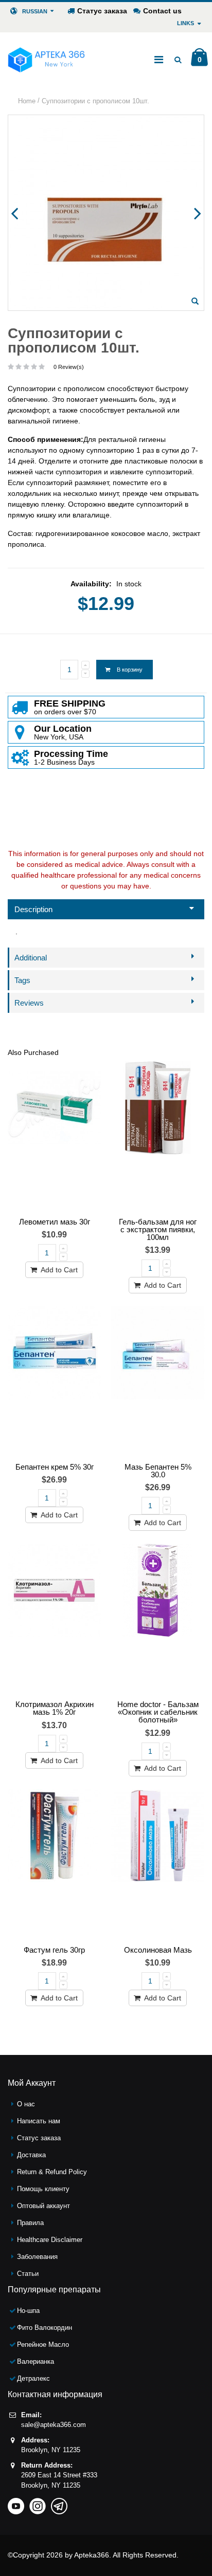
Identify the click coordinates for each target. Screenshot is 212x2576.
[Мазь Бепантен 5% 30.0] (158, 1382)
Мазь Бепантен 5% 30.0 (158, 1471)
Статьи (28, 2274)
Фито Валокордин (45, 2328)
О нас (26, 2104)
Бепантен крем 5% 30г (55, 1467)
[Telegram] (59, 2503)
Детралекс (33, 2378)
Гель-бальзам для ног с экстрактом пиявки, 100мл (158, 1229)
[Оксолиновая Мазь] (158, 1865)
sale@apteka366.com (54, 2425)
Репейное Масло (43, 2345)
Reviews (29, 1003)
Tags (22, 980)
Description (33, 909)
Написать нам (39, 2121)
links (185, 23)
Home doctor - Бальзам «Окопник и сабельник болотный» (158, 1712)
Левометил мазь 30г (55, 1222)
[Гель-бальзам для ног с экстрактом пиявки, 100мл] (158, 1137)
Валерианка (36, 2361)
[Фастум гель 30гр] (54, 1865)
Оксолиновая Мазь (158, 1950)
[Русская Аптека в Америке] (46, 60)
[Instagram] (38, 2503)
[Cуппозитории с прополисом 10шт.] (195, 301)
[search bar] (178, 60)
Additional (31, 958)
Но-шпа (28, 2311)
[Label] (54, 1137)
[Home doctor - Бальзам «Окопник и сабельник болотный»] (158, 1619)
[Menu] (159, 60)
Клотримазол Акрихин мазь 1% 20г (55, 1708)
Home (27, 101)
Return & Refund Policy (52, 2172)
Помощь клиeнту (43, 2189)
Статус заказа (102, 11)
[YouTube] (16, 2503)
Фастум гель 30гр (54, 1950)
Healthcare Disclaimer (50, 2240)
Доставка (31, 2155)
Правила (30, 2223)
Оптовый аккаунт (43, 2206)
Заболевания (37, 2257)
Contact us (162, 11)
